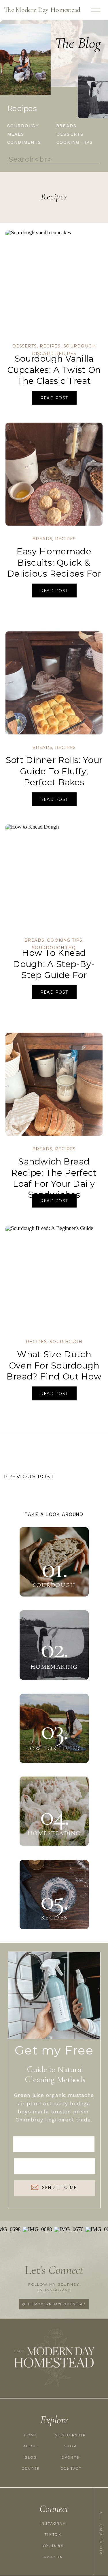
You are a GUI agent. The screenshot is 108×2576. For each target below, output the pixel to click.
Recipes (50, 346)
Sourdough (66, 1342)
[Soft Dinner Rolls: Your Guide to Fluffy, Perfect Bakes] (54, 683)
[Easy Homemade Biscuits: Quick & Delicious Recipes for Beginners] (54, 474)
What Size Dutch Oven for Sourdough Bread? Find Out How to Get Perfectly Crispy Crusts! (54, 1377)
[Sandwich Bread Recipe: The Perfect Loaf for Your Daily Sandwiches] (54, 1084)
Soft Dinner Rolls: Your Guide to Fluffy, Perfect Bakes (54, 771)
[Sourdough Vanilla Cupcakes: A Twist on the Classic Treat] (54, 282)
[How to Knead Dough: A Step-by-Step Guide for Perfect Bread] (54, 876)
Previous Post (29, 1476)
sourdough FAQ (54, 948)
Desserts (25, 346)
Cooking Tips (65, 941)
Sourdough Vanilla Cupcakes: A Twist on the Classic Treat (54, 370)
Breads (42, 539)
